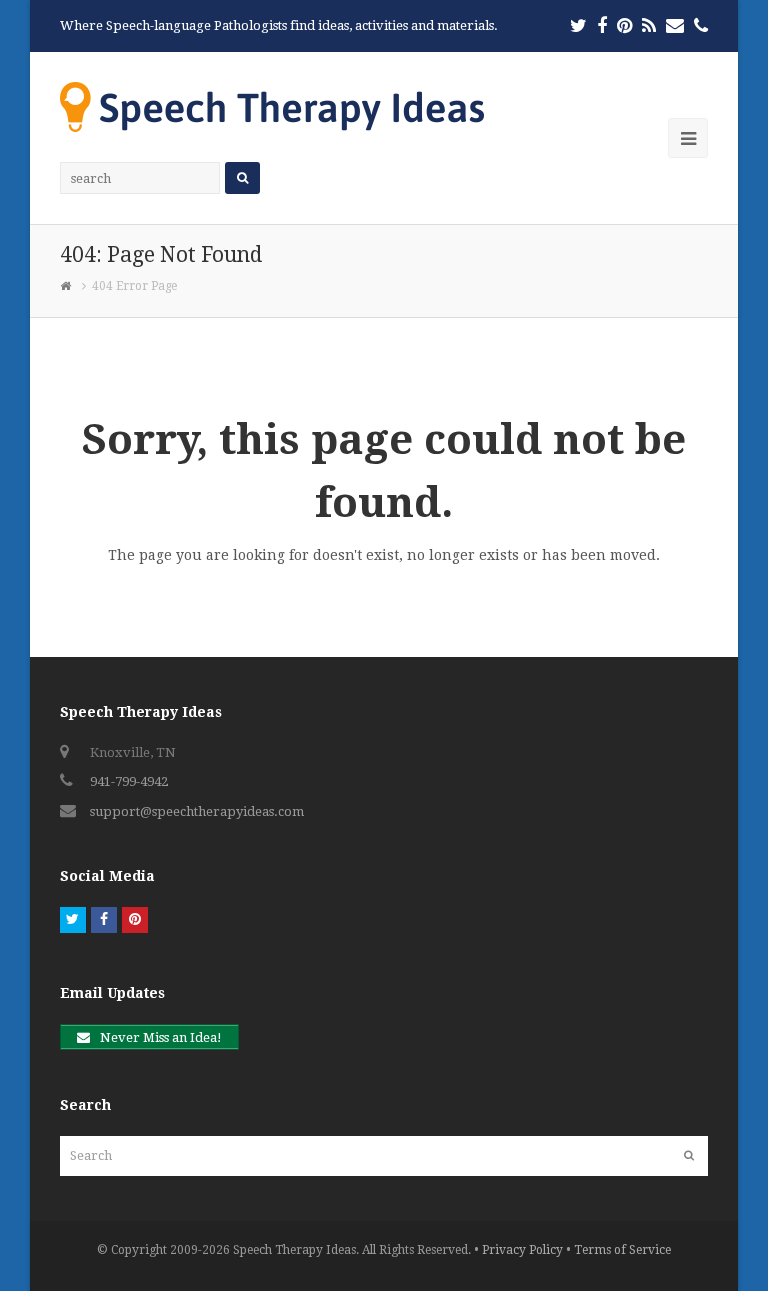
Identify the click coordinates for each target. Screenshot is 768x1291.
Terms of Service (622, 1250)
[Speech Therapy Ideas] (272, 106)
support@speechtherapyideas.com (197, 811)
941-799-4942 (129, 781)
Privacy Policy (522, 1250)
